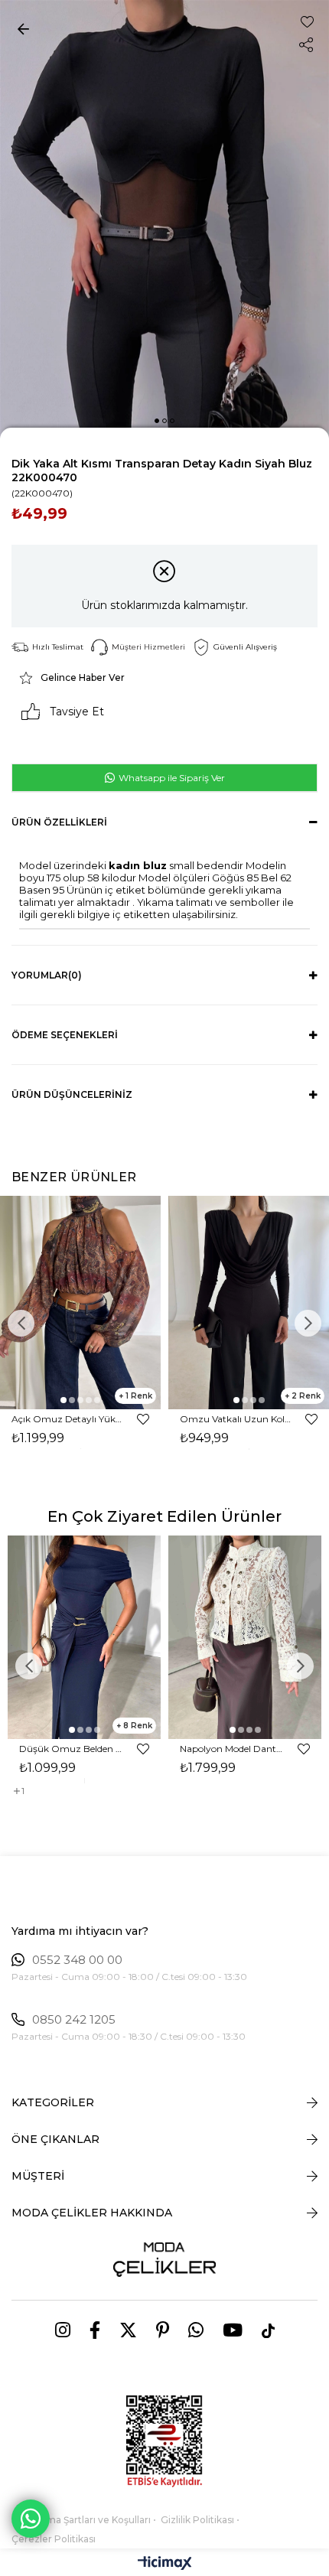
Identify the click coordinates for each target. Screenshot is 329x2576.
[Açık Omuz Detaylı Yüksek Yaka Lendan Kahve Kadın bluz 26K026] (80, 1303)
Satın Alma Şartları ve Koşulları (81, 2520)
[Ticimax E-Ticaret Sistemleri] (165, 2564)
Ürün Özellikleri (59, 822)
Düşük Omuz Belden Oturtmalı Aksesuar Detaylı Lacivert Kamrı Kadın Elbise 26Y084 (71, 1749)
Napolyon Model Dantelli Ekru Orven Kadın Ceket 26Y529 (231, 1749)
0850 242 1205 (74, 2020)
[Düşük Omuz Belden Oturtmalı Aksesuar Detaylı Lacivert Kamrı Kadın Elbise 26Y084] (84, 1637)
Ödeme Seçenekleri (65, 1035)
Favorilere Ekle (143, 1419)
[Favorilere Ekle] (307, 22)
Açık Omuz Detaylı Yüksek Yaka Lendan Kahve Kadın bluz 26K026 (67, 1419)
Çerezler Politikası (54, 2539)
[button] (157, 421)
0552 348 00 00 (77, 1960)
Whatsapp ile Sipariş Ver (171, 778)
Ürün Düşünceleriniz (72, 1094)
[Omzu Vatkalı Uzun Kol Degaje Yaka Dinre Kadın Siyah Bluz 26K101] (249, 1303)
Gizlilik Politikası (197, 2520)
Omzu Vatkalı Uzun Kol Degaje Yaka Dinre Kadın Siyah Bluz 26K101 (235, 1419)
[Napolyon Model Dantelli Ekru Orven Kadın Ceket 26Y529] (245, 1637)
